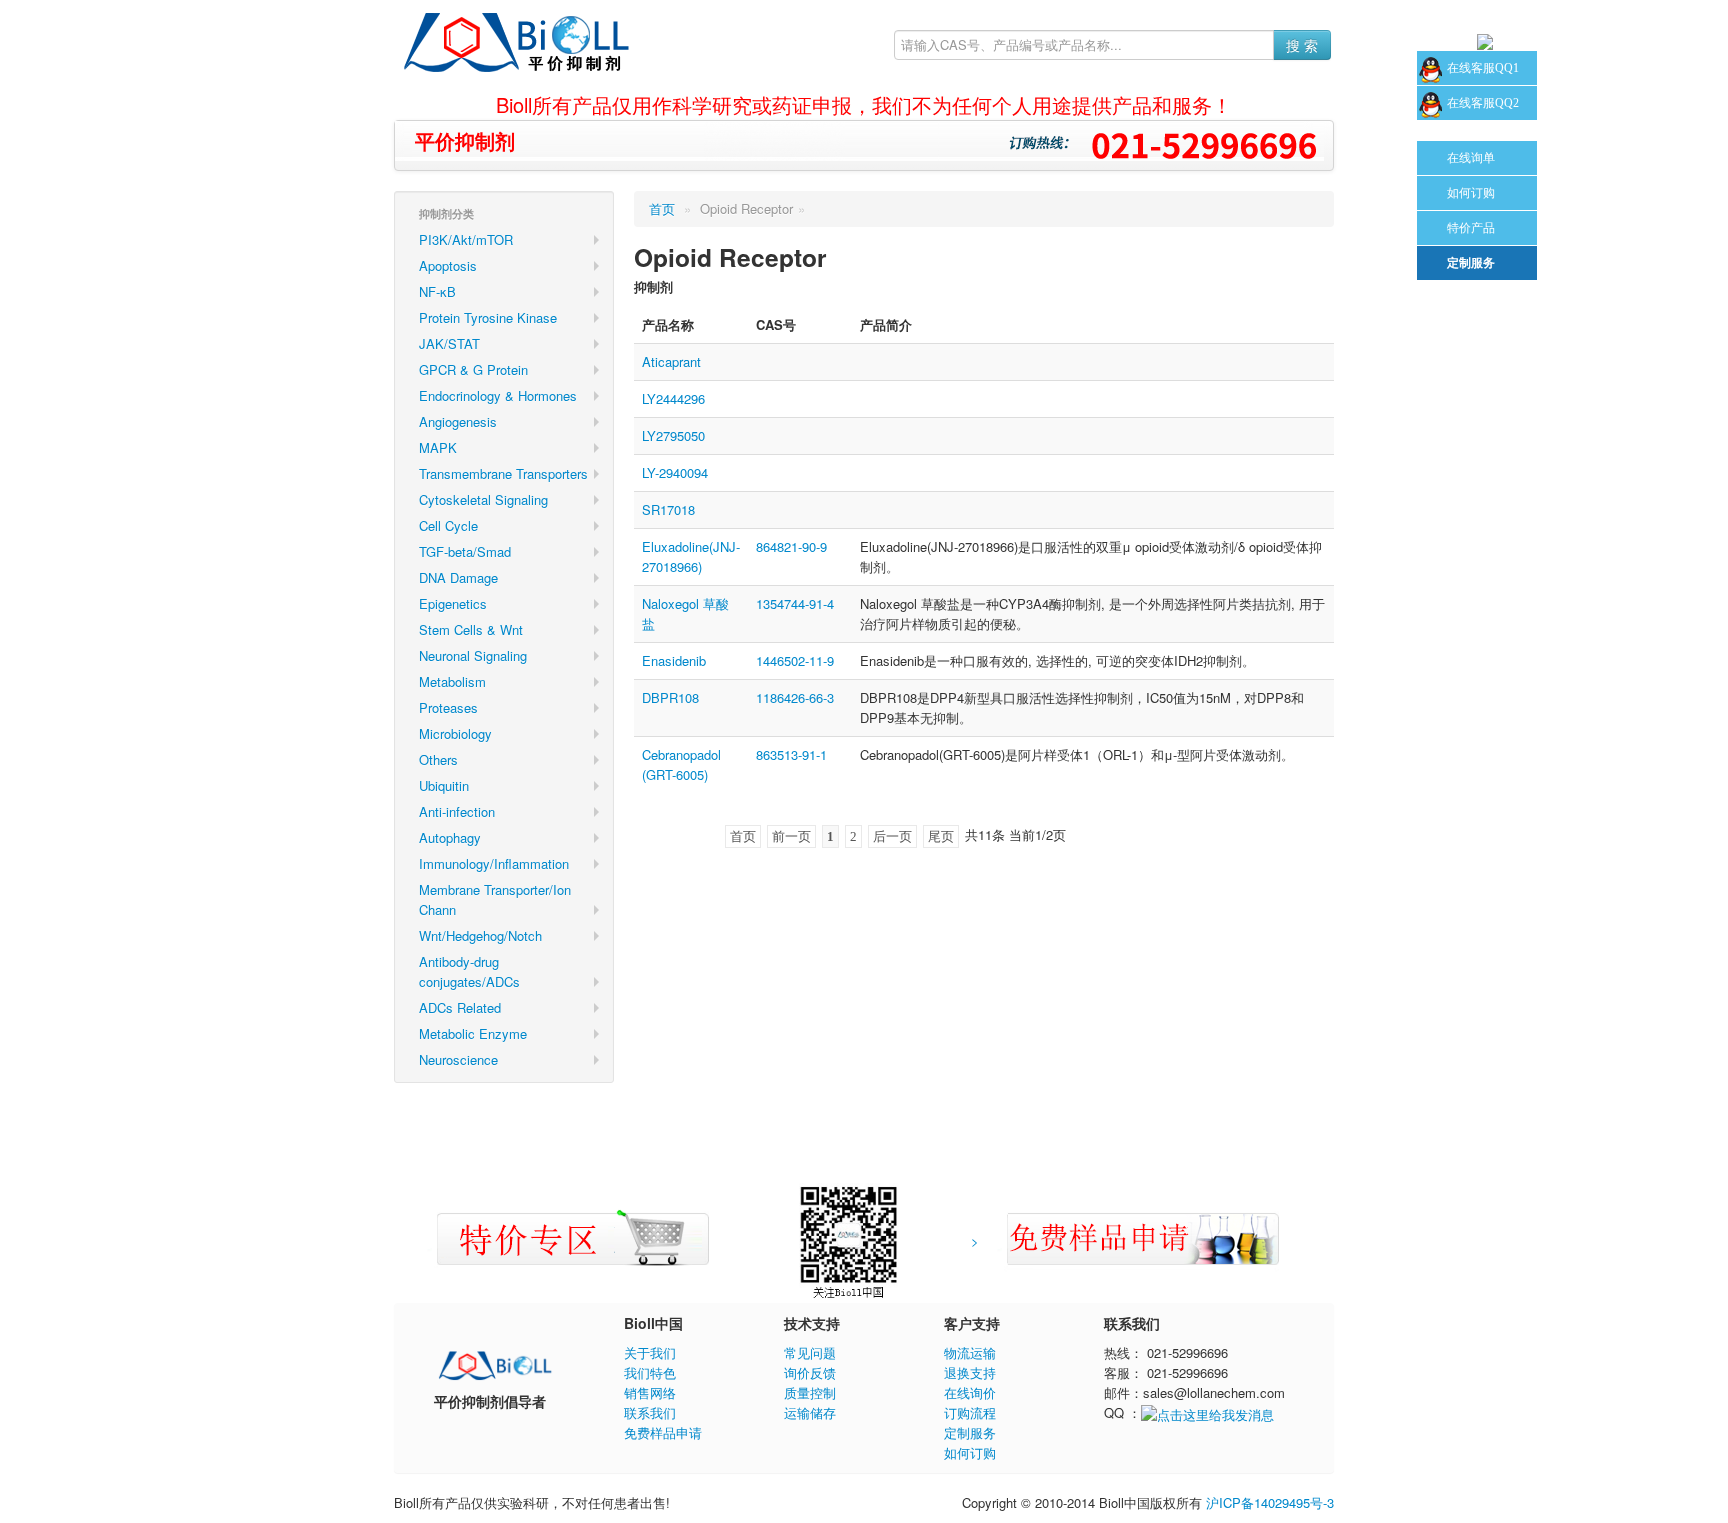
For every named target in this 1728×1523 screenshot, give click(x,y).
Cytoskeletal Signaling (483, 499)
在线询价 (970, 1392)
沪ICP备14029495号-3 (1270, 1502)
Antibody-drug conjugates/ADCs (469, 971)
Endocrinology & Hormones (498, 395)
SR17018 (668, 509)
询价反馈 (810, 1372)
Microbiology (455, 733)
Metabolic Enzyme (473, 1033)
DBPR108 (670, 697)
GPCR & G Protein (473, 369)
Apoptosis (448, 265)
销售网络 (650, 1392)
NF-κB (437, 291)
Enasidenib (674, 660)
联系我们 (650, 1412)
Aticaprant (671, 361)
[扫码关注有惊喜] (494, 1362)
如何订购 (970, 1452)
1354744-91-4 (795, 603)
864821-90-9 (791, 546)
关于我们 (650, 1352)
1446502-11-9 (795, 660)
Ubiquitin (444, 785)
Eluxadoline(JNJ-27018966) (691, 556)
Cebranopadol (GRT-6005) (681, 764)
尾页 (941, 836)
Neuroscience (458, 1059)
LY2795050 (673, 435)
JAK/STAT (449, 343)
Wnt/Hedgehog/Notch (480, 935)
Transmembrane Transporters (503, 473)
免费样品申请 (663, 1432)
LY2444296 (673, 398)
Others (438, 759)
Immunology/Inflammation (494, 863)
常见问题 (810, 1352)
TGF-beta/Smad (465, 551)
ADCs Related (460, 1007)
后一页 (892, 836)
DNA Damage (458, 577)
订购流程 (970, 1412)
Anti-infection (457, 811)
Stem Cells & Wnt (471, 629)
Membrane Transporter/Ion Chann (495, 899)
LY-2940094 (675, 472)
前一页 (791, 836)
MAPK (438, 447)
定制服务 (970, 1432)
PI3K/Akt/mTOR (466, 239)
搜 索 (1302, 45)
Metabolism (452, 681)
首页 (662, 208)
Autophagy (450, 837)
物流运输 (970, 1352)
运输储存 (810, 1412)
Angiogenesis (458, 421)
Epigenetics (453, 603)
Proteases (448, 707)
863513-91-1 (791, 754)
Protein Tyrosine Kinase (488, 317)
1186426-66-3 (795, 697)
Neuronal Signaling (473, 655)
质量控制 (810, 1392)
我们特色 (650, 1372)
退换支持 (970, 1372)
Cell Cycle (448, 525)
